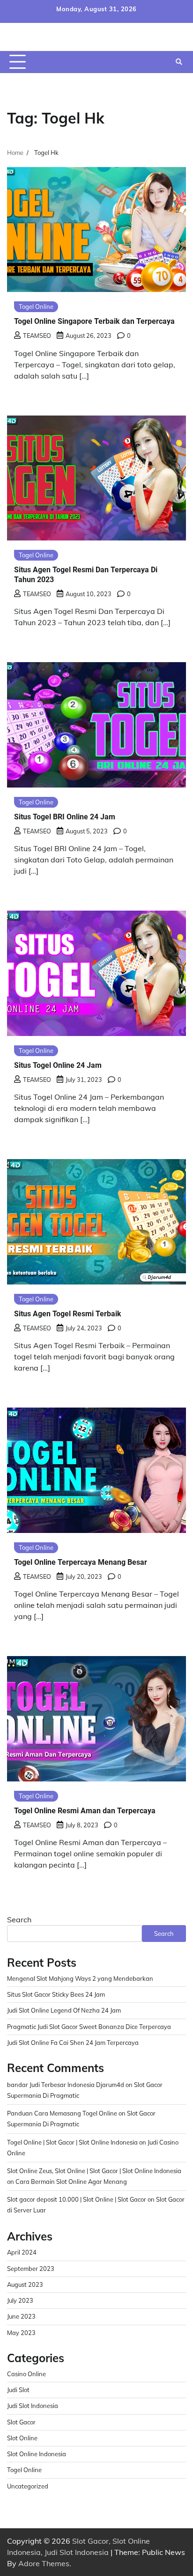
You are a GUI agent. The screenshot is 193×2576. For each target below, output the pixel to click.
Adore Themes (44, 2563)
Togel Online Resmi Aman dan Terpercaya (85, 1811)
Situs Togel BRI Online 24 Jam (65, 817)
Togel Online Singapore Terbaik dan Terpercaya (94, 321)
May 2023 (21, 2333)
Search (19, 1919)
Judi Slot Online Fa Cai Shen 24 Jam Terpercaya (73, 2043)
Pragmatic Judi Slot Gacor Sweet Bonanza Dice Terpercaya (89, 2027)
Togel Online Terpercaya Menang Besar (81, 1562)
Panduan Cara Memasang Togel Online (62, 2113)
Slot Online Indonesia (37, 2454)
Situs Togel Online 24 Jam (58, 1065)
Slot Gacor (21, 2422)
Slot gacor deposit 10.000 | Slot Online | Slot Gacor (77, 2199)
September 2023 (31, 2269)
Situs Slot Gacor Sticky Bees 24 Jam (56, 1994)
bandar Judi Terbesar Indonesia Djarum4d (66, 2085)
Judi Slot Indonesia (33, 2406)
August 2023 (25, 2284)
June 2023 (21, 2316)
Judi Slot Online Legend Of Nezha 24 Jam (64, 2010)
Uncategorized (28, 2486)
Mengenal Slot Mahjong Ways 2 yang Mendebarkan (80, 1978)
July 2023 (20, 2300)
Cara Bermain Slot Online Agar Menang (71, 2182)
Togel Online (36, 306)
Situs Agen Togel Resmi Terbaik (68, 1314)
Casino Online (26, 2374)
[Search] (179, 62)
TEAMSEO (37, 336)
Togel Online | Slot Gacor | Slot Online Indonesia (72, 2142)
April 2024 (22, 2252)
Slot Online (22, 2438)
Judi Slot (18, 2390)
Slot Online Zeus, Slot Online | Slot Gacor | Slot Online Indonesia (94, 2171)
